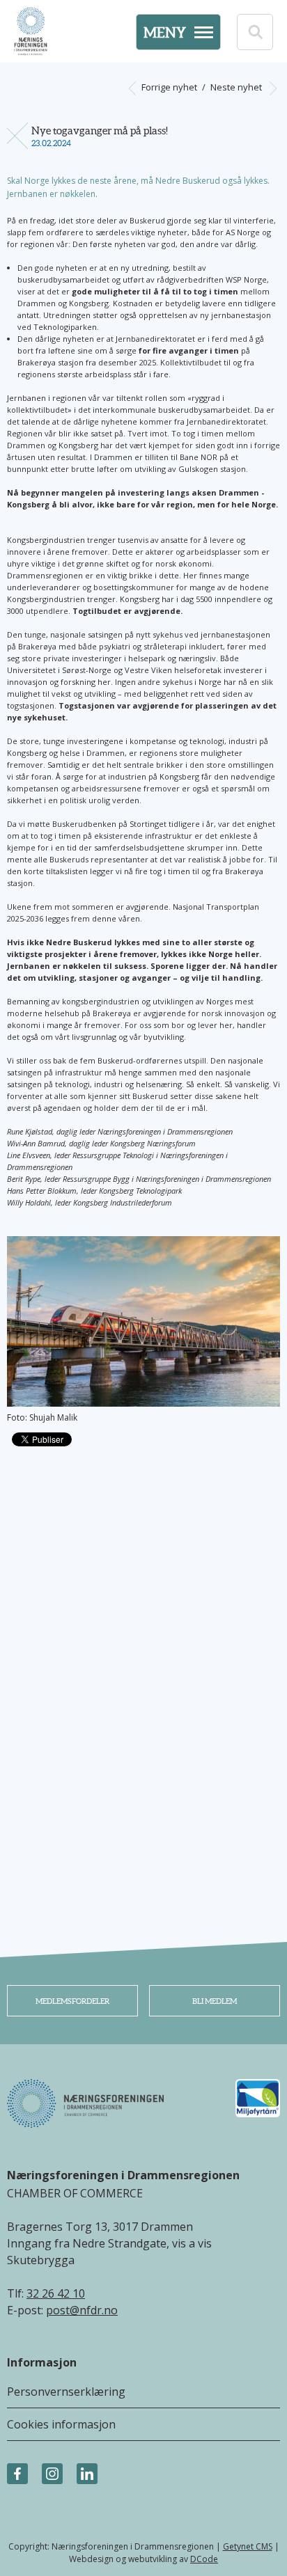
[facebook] (17, 2474)
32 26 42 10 (56, 2293)
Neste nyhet (237, 87)
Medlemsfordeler (72, 2001)
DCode (204, 2559)
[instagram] (52, 2474)
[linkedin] (87, 2474)
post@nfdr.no (82, 2310)
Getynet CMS (248, 2546)
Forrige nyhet (168, 87)
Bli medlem (215, 2001)
